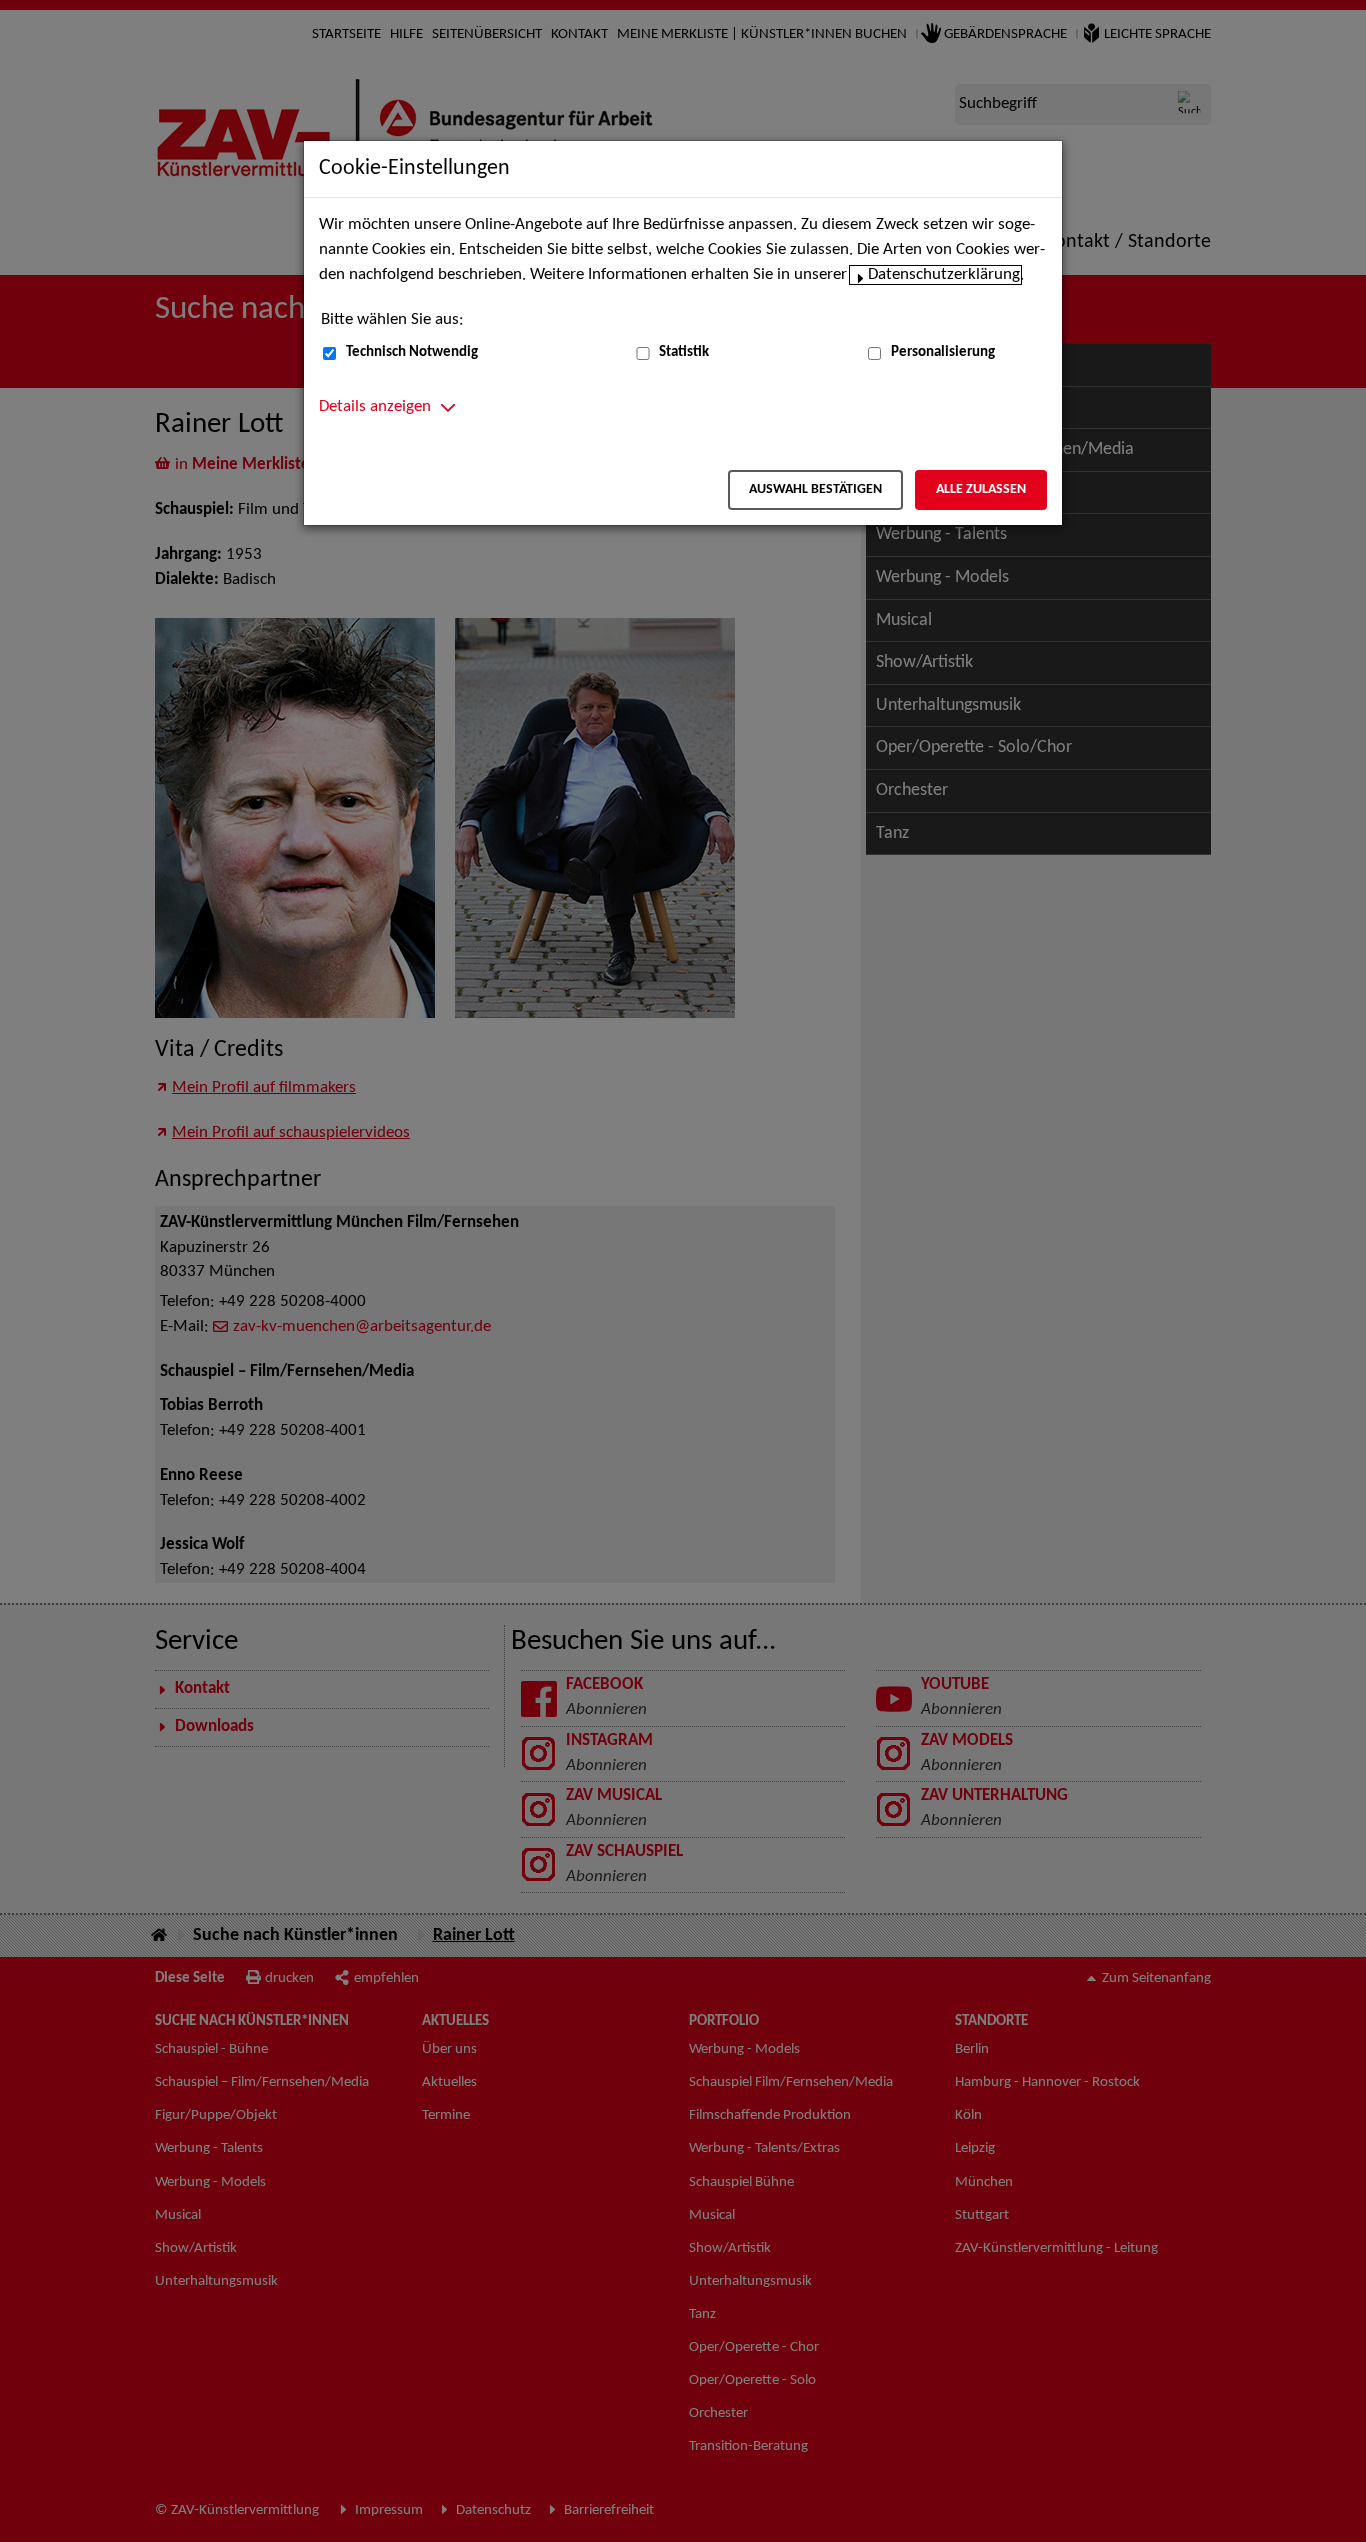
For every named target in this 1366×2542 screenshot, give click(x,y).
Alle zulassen (981, 489)
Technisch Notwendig (412, 352)
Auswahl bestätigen (815, 489)
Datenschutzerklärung (944, 275)
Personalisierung (943, 352)
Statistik (684, 352)
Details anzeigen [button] (375, 407)
